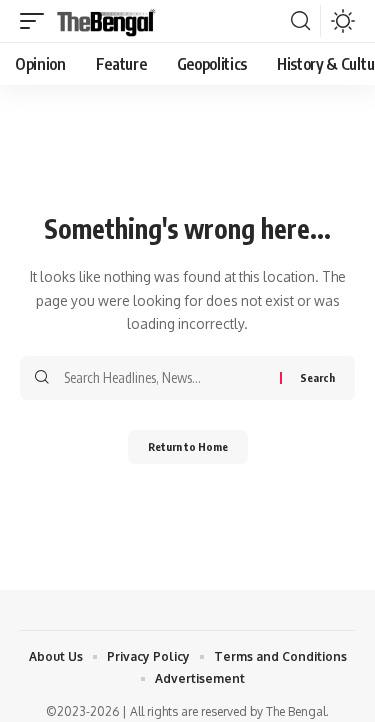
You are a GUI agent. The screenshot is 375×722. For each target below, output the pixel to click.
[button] (37, 21)
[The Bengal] (106, 21)
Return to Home (188, 446)
